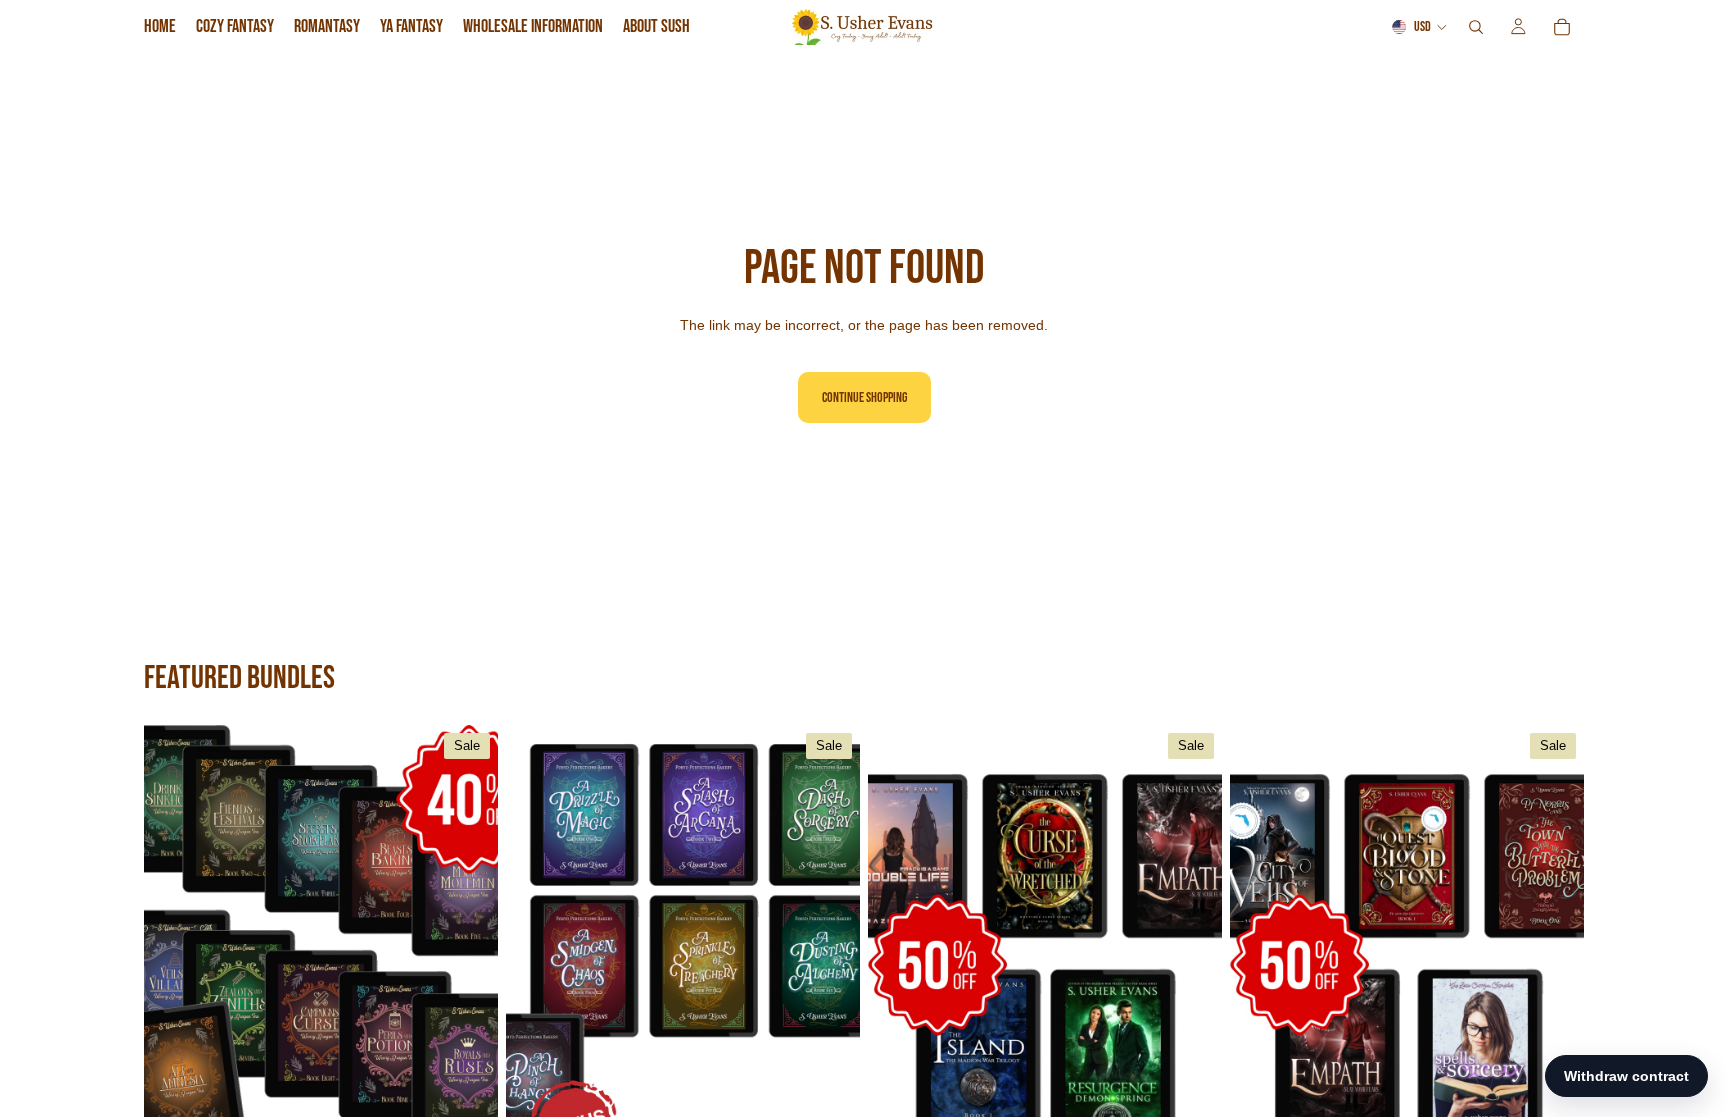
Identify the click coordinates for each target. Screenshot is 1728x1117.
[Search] (1476, 27)
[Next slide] (468, 947)
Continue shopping (864, 397)
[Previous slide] (174, 947)
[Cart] (1562, 27)
